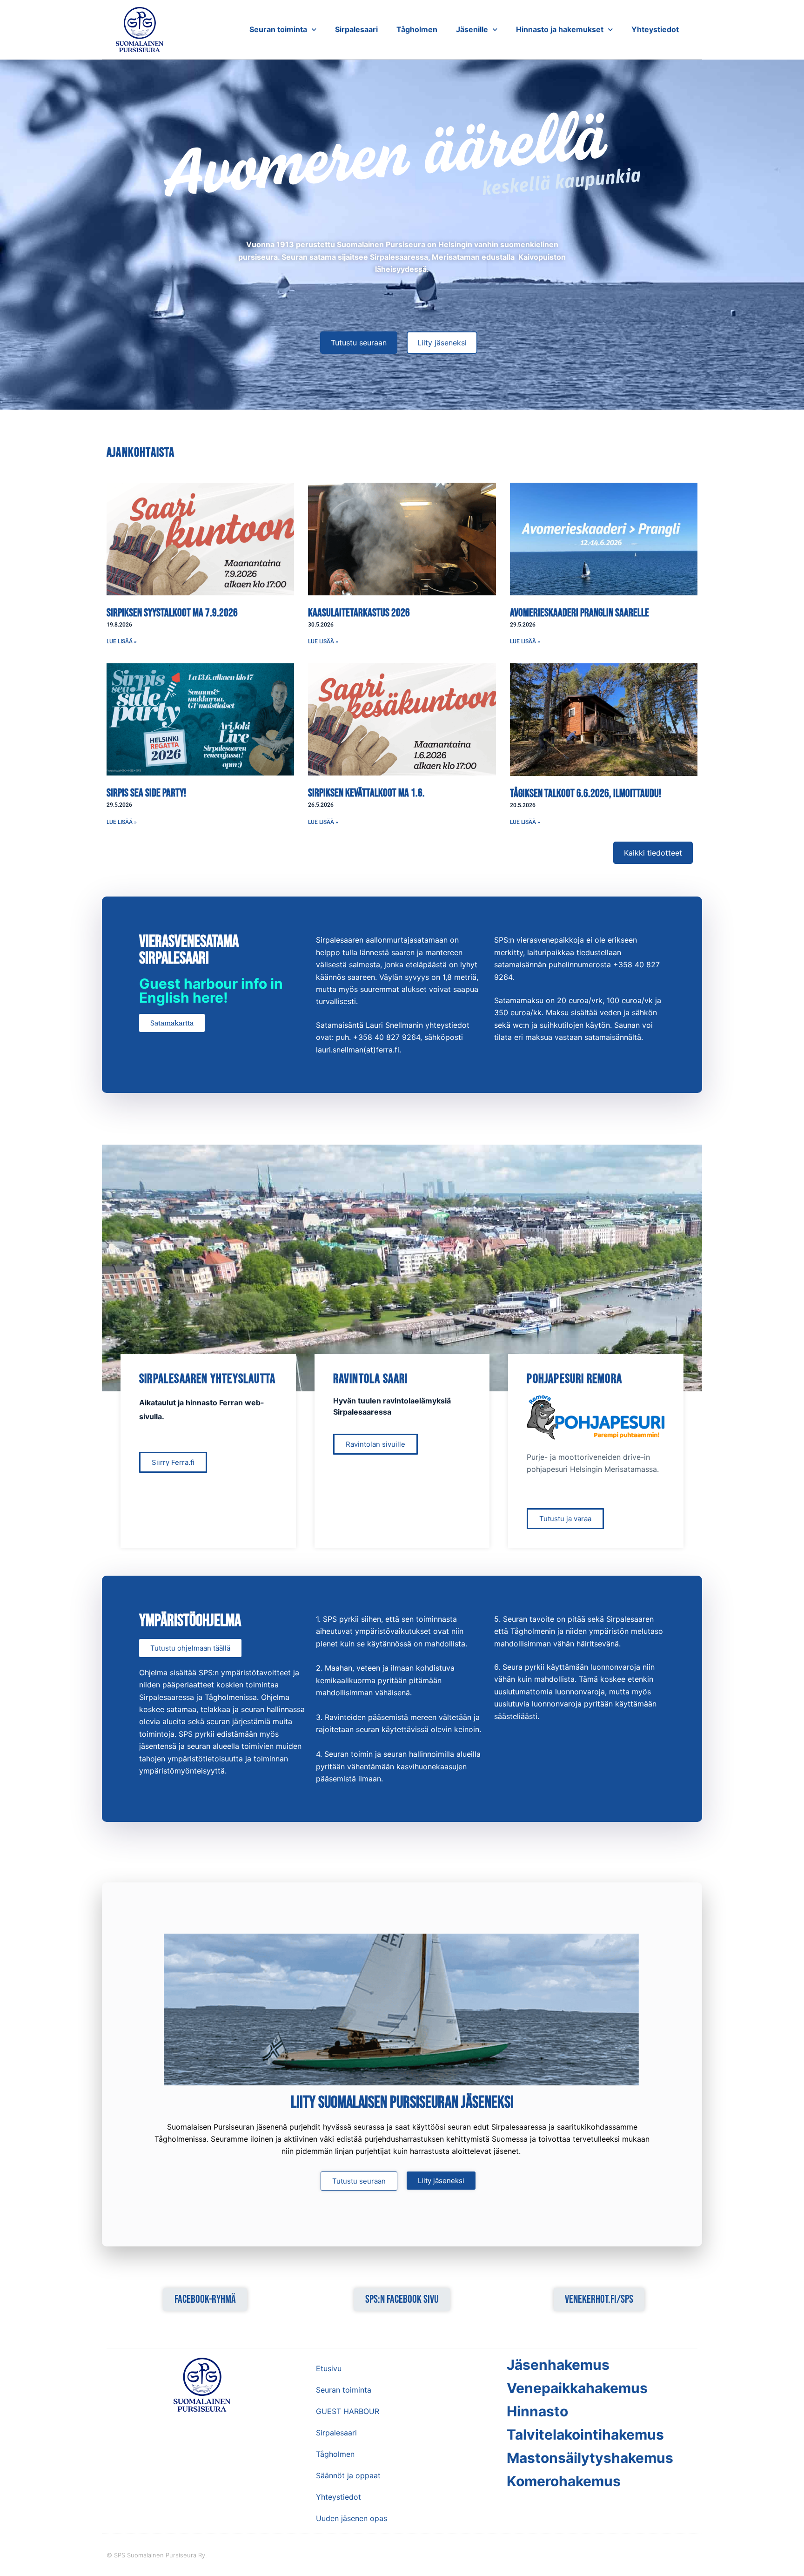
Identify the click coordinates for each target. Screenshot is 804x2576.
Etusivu (329, 2368)
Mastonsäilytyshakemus (590, 2458)
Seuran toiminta (278, 29)
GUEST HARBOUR (348, 2411)
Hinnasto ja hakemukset (560, 29)
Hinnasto (537, 2411)
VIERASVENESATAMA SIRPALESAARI (189, 950)
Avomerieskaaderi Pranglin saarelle (580, 613)
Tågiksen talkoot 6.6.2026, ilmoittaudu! (586, 793)
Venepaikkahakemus (577, 2388)
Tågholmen (417, 29)
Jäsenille (472, 29)
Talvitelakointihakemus (585, 2434)
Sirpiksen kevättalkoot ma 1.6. (366, 793)
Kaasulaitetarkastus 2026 (359, 613)
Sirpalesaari (356, 29)
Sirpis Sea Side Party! (146, 793)
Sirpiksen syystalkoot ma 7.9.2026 (172, 613)
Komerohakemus (564, 2481)
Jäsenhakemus (558, 2365)
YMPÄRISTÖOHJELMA (190, 1621)
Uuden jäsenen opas (352, 2518)
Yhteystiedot (655, 29)
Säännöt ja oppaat (348, 2475)
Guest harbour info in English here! (211, 991)
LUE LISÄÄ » (122, 641)
